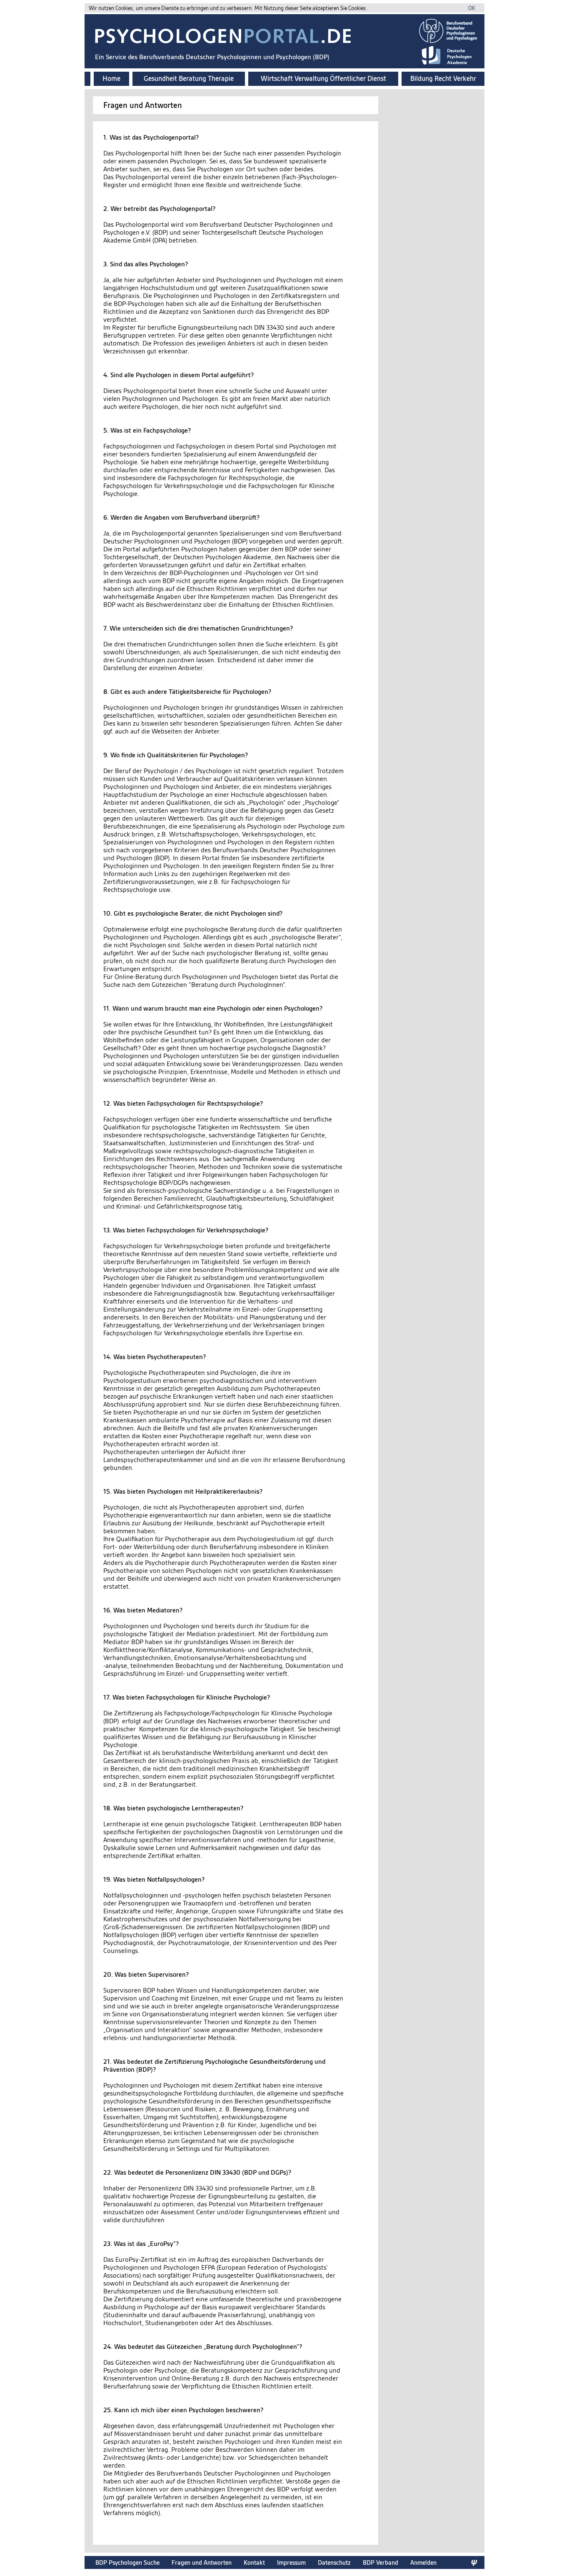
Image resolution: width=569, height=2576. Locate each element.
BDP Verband (381, 2562)
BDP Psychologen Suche (127, 2562)
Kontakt (254, 2562)
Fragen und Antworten (202, 2562)
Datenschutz (334, 2562)
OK (472, 8)
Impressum (291, 2562)
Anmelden (423, 2562)
